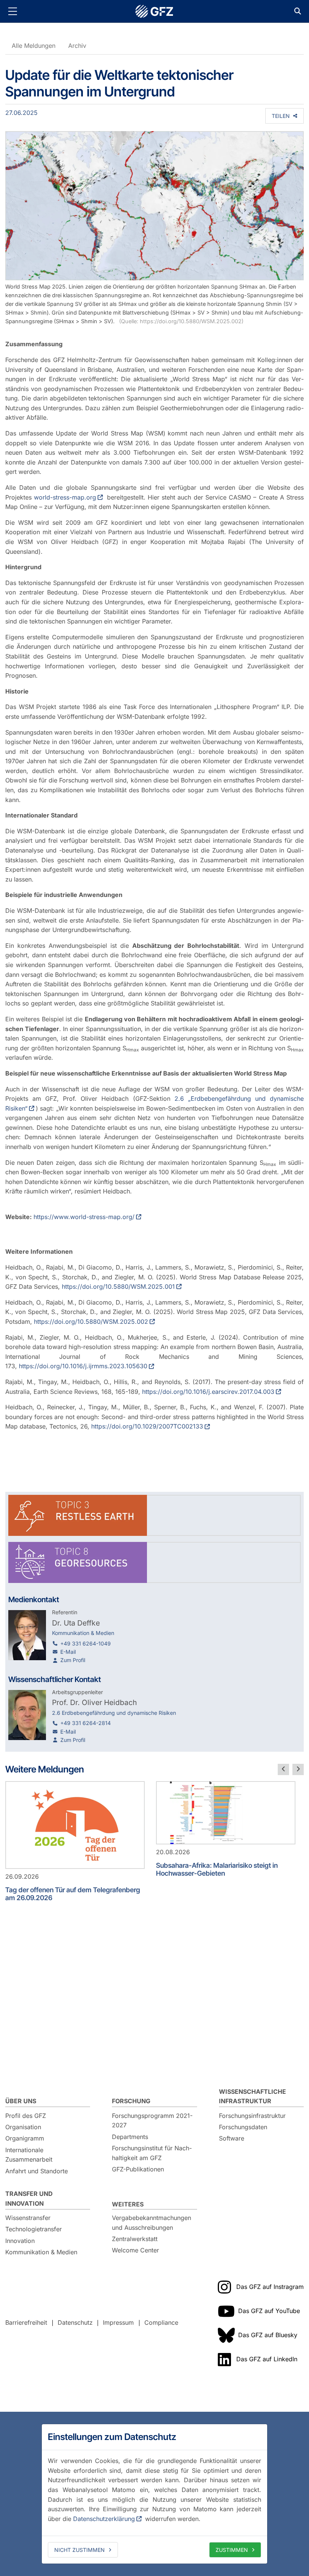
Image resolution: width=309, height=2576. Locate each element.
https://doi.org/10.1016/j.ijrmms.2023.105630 (83, 1366)
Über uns (21, 2101)
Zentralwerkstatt (135, 2239)
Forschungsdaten (243, 2127)
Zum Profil (73, 1660)
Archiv (77, 46)
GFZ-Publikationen (138, 2169)
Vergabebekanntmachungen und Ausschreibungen (151, 2223)
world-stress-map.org (65, 497)
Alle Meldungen (34, 46)
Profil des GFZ (26, 2116)
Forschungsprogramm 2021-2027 (152, 2121)
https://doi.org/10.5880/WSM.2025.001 (118, 1286)
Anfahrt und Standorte (37, 2171)
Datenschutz (75, 2322)
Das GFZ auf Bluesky (268, 2335)
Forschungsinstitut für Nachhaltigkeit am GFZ (152, 2153)
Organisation (23, 2127)
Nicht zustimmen (80, 2550)
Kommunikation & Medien (41, 2252)
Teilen (281, 116)
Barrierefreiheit (26, 2322)
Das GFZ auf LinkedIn (267, 2359)
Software (232, 2138)
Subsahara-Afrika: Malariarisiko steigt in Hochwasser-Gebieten (217, 1869)
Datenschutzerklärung (104, 2519)
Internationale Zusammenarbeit (29, 2155)
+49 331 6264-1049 (86, 1643)
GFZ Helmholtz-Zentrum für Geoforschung (154, 11)
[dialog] (154, 2494)
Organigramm (25, 2138)
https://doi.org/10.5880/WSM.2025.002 (91, 1322)
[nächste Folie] (298, 1769)
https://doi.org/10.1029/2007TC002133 (147, 1426)
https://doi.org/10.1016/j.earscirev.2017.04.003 (208, 1392)
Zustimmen (232, 2550)
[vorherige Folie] (283, 1769)
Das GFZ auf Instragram (270, 2287)
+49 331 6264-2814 (86, 1723)
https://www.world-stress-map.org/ (84, 1217)
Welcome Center (135, 2250)
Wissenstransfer (28, 2218)
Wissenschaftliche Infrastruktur (252, 2096)
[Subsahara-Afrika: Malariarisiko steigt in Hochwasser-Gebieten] (226, 1813)
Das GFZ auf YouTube (269, 2311)
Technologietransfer (34, 2229)
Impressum (118, 2322)
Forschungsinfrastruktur (252, 2116)
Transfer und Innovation (29, 2199)
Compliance (161, 2322)
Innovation (20, 2241)
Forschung (131, 2101)
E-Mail (68, 1652)
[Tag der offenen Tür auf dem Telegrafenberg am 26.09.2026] (75, 1825)
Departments (130, 2137)
